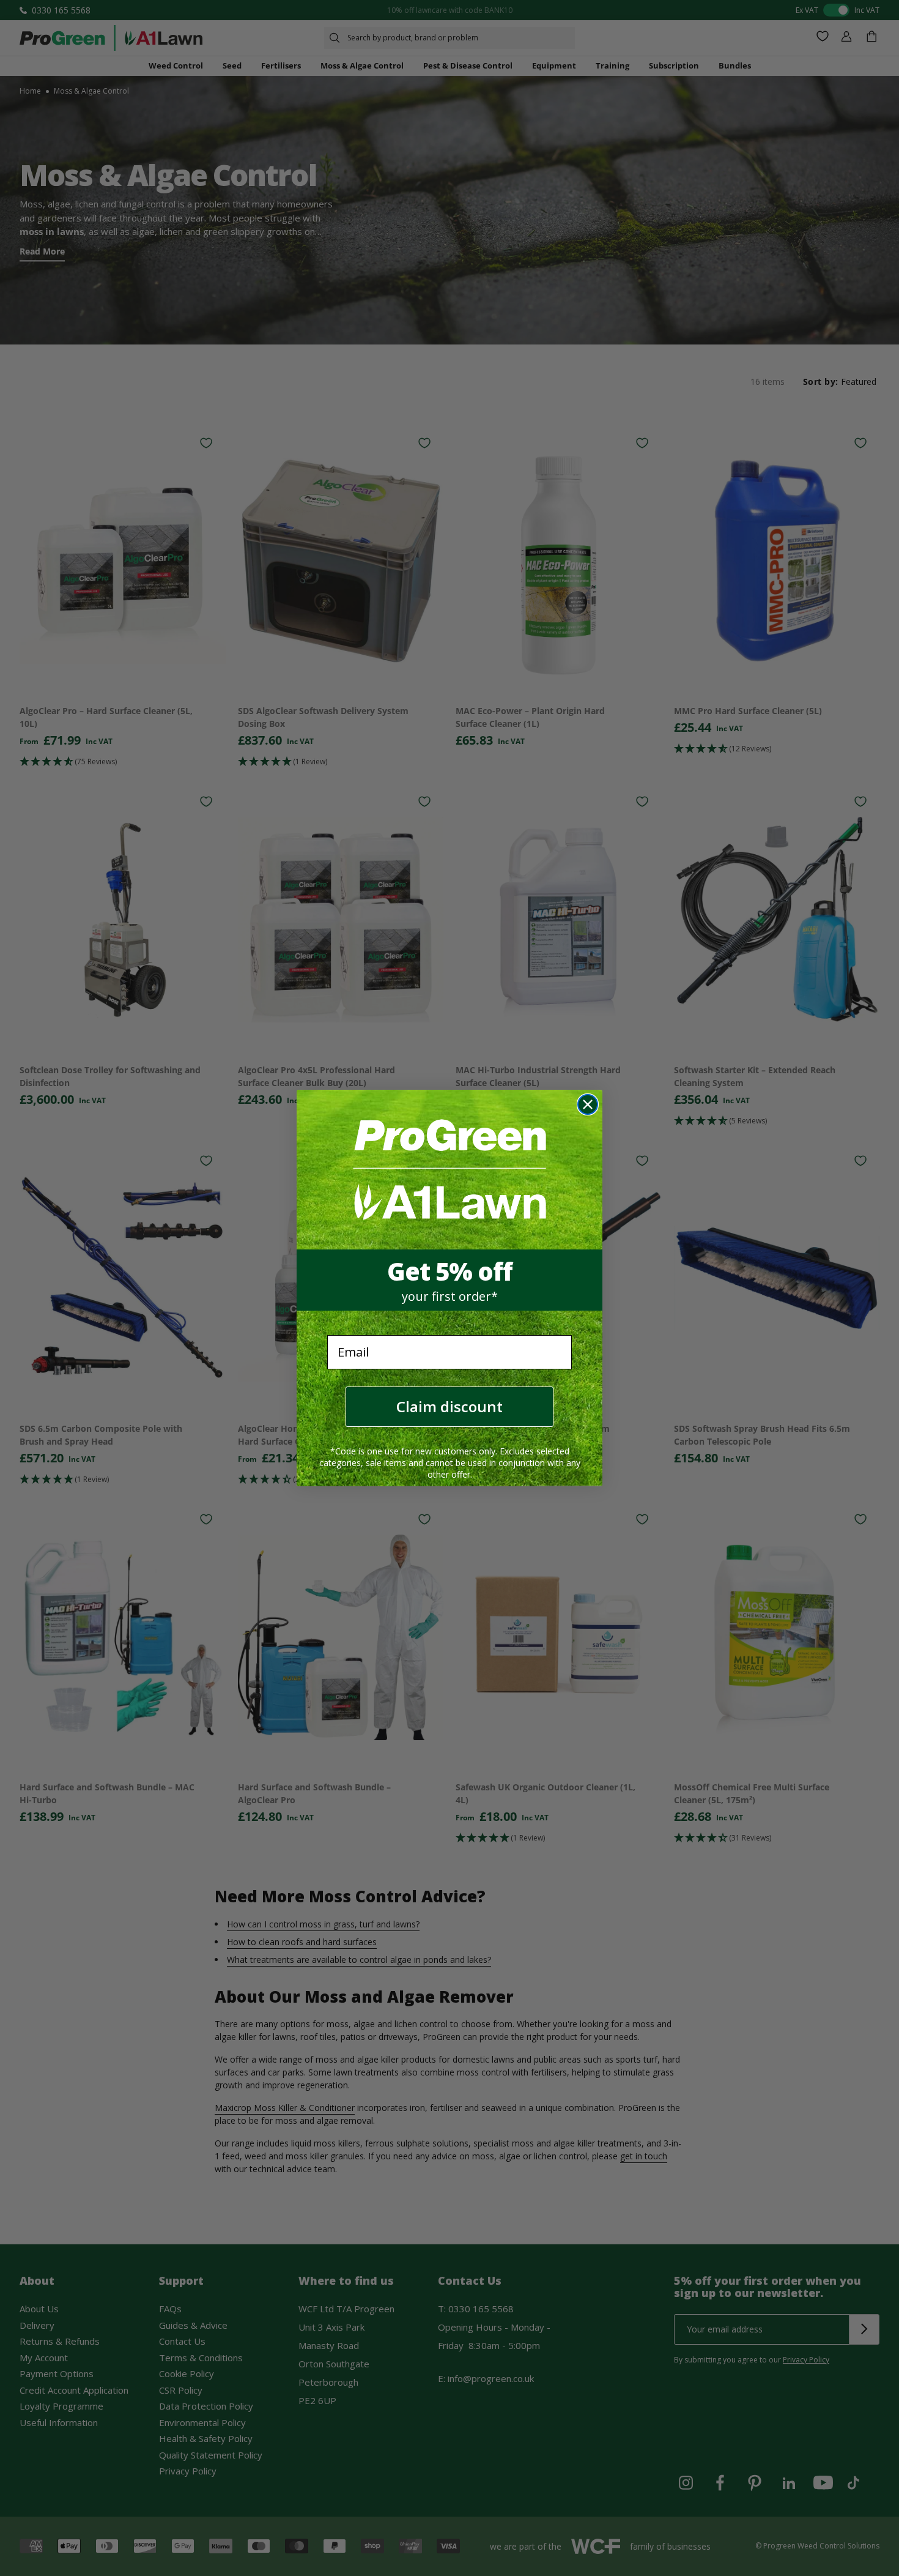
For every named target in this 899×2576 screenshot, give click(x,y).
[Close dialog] (588, 1104)
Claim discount (449, 1406)
